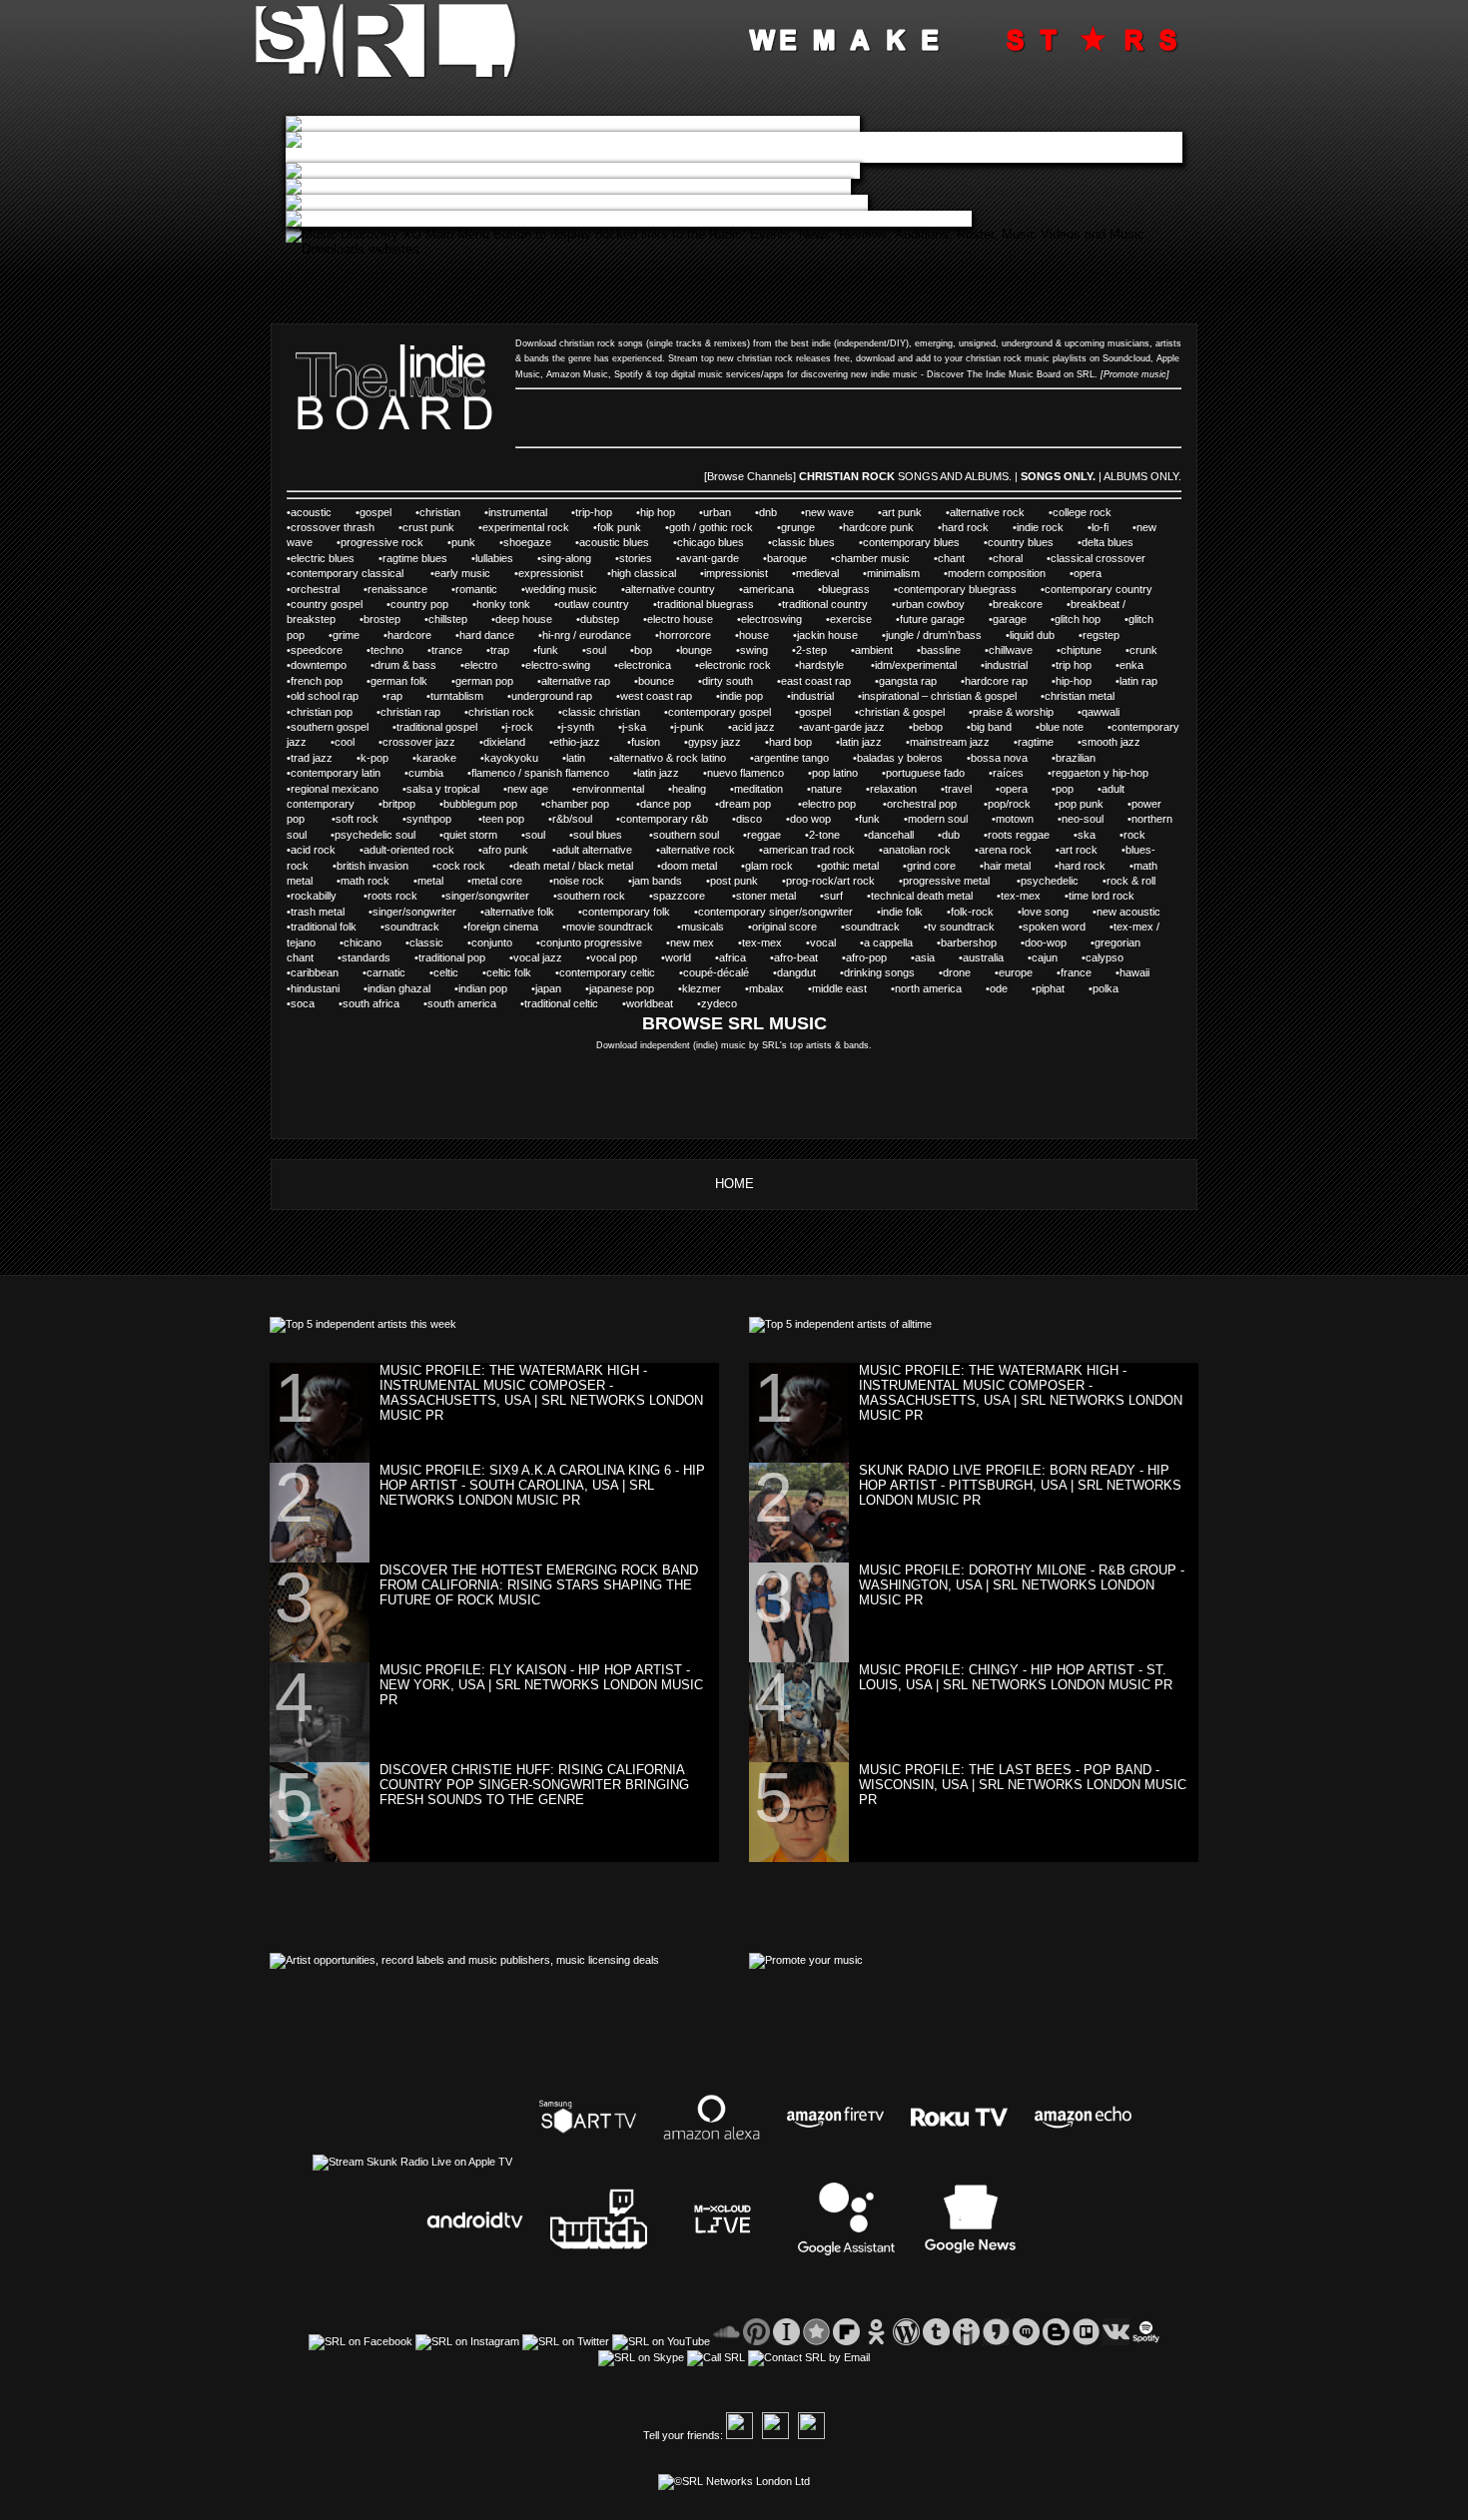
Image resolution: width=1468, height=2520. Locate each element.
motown (1015, 819)
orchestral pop (923, 804)
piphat (1050, 988)
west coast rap (656, 696)
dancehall (891, 835)
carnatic (386, 972)
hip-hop (1074, 681)
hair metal (1007, 866)
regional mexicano (335, 789)
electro (481, 665)
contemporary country (1099, 589)
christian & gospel (902, 712)
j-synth (578, 727)
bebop (928, 727)
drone (957, 972)
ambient (874, 650)
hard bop (790, 742)
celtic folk (509, 972)
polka (1105, 988)
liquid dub (1032, 635)
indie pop (741, 696)
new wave (829, 512)
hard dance (487, 635)
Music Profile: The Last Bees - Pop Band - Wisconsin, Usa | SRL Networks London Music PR (1023, 1785)
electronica (645, 665)
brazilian (1076, 758)
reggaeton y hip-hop (1100, 773)
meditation (758, 789)
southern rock (591, 896)
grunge (798, 527)
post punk (734, 881)
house (754, 635)
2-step (811, 650)
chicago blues (711, 542)
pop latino (835, 773)
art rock (1079, 850)
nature (826, 789)
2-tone (824, 835)
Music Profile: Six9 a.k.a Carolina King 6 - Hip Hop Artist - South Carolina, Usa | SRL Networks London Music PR (542, 1485)
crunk (1145, 650)
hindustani (315, 988)
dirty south (728, 681)
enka (1131, 665)
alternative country (670, 589)
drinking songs (879, 972)
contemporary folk (626, 912)
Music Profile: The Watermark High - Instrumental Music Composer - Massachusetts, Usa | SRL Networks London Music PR (541, 1393)
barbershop (969, 943)
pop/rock (1009, 804)
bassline (941, 650)
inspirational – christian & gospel (939, 696)
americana (768, 589)
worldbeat (650, 1003)
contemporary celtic (607, 972)
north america (928, 988)
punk (463, 542)
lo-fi (1100, 527)
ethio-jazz (578, 742)
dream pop (746, 804)
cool (345, 742)
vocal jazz (538, 957)
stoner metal (766, 896)
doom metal (689, 866)
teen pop (503, 819)
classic (426, 943)
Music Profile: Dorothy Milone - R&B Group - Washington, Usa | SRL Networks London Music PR (1022, 1585)
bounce (656, 681)
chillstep (448, 619)
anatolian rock (917, 850)
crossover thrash (333, 527)
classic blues (803, 542)
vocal (823, 943)
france (1076, 972)
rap (394, 696)
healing (689, 789)
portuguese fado (925, 773)
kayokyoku (511, 758)
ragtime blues (415, 558)
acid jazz (753, 727)
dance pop (666, 804)
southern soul (686, 835)
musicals (703, 927)
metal (430, 881)
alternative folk (519, 912)
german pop (484, 681)
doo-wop (1046, 943)
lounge (696, 650)
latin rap (1138, 681)
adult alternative (594, 850)
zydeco (719, 1003)
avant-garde (710, 558)
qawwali (1101, 712)
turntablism (457, 696)
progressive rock (382, 542)
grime (346, 635)
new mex (692, 943)
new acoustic (1128, 912)
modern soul (938, 819)
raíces (1008, 773)
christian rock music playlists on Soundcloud (1058, 358)
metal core (498, 881)
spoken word (1054, 927)
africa (733, 957)
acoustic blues (614, 542)
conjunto (492, 943)
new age (528, 789)
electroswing (771, 619)
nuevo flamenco (745, 773)
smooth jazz (1111, 742)
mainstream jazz (950, 742)
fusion (646, 742)
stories (636, 558)
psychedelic (1050, 881)
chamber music (872, 558)
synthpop (430, 819)
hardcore (409, 635)
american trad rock (809, 850)
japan (548, 988)
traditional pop (452, 957)
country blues (1021, 542)
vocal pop (614, 957)
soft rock (357, 819)
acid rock (313, 850)
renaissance (397, 589)
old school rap (325, 696)
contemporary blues (911, 542)
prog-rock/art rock (830, 881)
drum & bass (405, 665)
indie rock (1040, 527)
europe (1016, 972)
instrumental (518, 512)
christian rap (410, 712)
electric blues (323, 558)
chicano (363, 943)
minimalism (893, 573)
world (678, 957)
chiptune (1081, 650)
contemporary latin (336, 773)
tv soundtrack (961, 927)
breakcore (1018, 604)
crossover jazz (419, 742)
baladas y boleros (900, 758)
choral (1008, 558)
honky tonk (503, 604)
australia (983, 957)
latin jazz (861, 742)
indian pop (483, 988)
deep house (524, 619)
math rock (365, 881)
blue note (1062, 727)
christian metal (1080, 696)
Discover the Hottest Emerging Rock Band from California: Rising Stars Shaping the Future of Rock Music (539, 1585)
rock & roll (1131, 881)
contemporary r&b (664, 819)
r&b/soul (572, 819)
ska (1087, 835)
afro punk (505, 850)
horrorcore (685, 635)
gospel (375, 512)
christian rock (501, 712)
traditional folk (324, 927)
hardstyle (823, 665)
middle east (839, 988)
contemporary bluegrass (957, 589)
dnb (768, 512)
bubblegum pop (480, 804)
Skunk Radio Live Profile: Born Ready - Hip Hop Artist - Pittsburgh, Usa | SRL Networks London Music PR (1020, 1485)
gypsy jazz (715, 742)
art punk (902, 512)
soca (303, 1003)
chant (951, 558)
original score (784, 927)
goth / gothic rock (711, 527)
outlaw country (594, 604)
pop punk (1081, 804)
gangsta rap (908, 681)
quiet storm (470, 835)
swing (754, 650)
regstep (1101, 635)
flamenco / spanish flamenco (540, 773)
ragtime (1036, 742)
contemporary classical (349, 573)
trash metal (318, 912)
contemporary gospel (720, 712)
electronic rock (735, 665)
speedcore (317, 650)
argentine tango (791, 758)
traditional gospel (437, 727)
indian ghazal (399, 988)
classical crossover (1098, 558)
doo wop (810, 819)
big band (991, 727)
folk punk (619, 527)
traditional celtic (561, 1003)
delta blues (1107, 542)
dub (951, 835)
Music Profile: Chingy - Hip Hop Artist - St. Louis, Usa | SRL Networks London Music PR (1016, 1677)
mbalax (766, 988)
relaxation (893, 789)
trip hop (1074, 665)
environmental (610, 789)
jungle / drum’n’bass (934, 635)
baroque (787, 558)
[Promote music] (1135, 374)
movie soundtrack (610, 927)
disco (749, 819)
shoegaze (527, 542)
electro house (680, 619)
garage (1010, 619)
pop (1065, 789)
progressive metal (948, 881)
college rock (1082, 512)
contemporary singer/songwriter (775, 912)
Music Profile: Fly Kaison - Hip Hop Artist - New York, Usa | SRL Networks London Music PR (541, 1685)
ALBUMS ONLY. (1142, 476)
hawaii (1134, 972)
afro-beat (796, 957)
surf (833, 896)
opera (1088, 573)
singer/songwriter (487, 896)
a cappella (888, 943)
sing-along (566, 558)
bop (643, 650)
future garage (932, 619)
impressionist (736, 573)
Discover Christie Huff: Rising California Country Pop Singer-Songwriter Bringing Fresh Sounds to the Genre (534, 1785)
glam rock (769, 866)
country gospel (327, 604)
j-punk (689, 727)
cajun (1045, 957)
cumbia (426, 773)
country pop (419, 604)
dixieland (504, 742)
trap (500, 650)
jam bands (657, 881)
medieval (817, 573)
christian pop (322, 712)
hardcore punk (878, 527)
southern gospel (330, 727)
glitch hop (1078, 619)
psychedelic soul (375, 835)
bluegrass (846, 589)
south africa (371, 1003)
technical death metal (922, 896)
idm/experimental (916, 665)
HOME (734, 1184)
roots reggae (1019, 835)
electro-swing (558, 665)
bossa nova (999, 758)
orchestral (315, 589)
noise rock (579, 881)
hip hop (658, 512)
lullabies (494, 558)
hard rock (965, 527)
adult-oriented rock (409, 850)
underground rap (552, 696)
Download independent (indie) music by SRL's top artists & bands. (734, 1045)
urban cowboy (930, 604)
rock (1134, 835)
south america (462, 1003)
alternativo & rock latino (670, 758)
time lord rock (1101, 896)
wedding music (561, 589)
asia (925, 957)
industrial (1006, 665)
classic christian (601, 712)
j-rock (519, 727)
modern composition (997, 573)
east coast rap (816, 681)
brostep (382, 619)
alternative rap (576, 681)
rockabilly (315, 896)
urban (717, 512)
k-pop (374, 758)
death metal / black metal (573, 866)
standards (366, 957)
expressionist (551, 573)
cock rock (461, 866)
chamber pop (579, 804)
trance (447, 650)
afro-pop (866, 957)
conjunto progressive (591, 943)
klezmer (702, 988)
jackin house (827, 635)
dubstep (600, 619)
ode (999, 988)
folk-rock (972, 912)
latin (576, 758)
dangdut (796, 972)
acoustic (311, 512)
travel (958, 789)
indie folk (902, 912)
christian (440, 512)
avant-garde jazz (844, 727)
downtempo (319, 665)
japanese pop (622, 988)
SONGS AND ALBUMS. (955, 476)
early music (462, 573)
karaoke (436, 758)
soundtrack (412, 927)
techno (387, 650)
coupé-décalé (716, 972)
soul (596, 650)
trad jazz (312, 758)
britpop (399, 804)
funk (548, 650)
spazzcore (681, 896)
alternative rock (987, 512)
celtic (446, 972)
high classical (644, 573)
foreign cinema (503, 927)
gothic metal (850, 866)
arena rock (1005, 850)
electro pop (830, 804)
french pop (317, 681)
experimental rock (526, 527)
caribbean (315, 972)
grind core (931, 866)
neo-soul (1083, 819)
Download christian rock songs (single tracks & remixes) (633, 343)
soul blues (599, 835)
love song (1045, 912)
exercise (851, 619)
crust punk (428, 527)
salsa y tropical (443, 789)
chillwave (1011, 650)
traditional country (825, 604)
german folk (399, 681)
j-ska (634, 727)
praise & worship (1013, 712)
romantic (476, 589)
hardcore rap (996, 681)
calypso (1104, 957)
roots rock (392, 896)
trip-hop (594, 512)
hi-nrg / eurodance (587, 635)
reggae (764, 835)
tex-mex (1021, 896)
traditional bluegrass (706, 604)
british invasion (372, 866)
